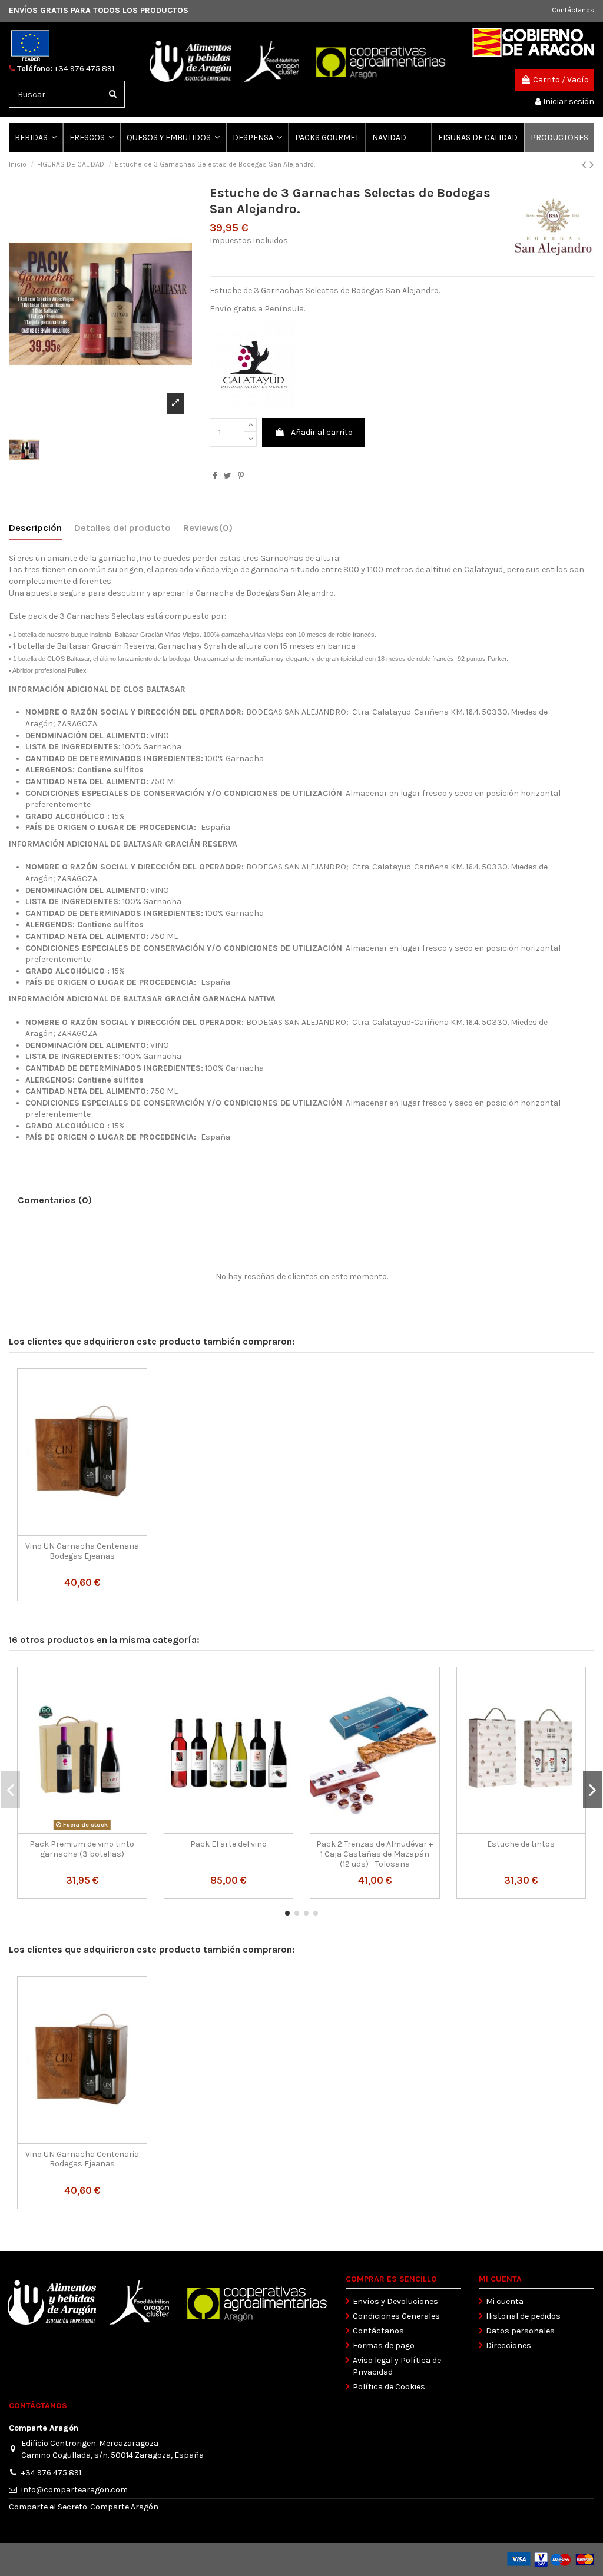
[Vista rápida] (82, 1532)
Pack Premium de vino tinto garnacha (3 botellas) (82, 1849)
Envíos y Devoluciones (395, 2301)
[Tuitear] (228, 476)
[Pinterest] (241, 476)
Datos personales (520, 2331)
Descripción (35, 528)
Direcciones (508, 2346)
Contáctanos (573, 10)
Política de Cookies (389, 2387)
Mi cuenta (505, 2301)
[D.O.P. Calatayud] (254, 365)
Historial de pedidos (523, 2316)
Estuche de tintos (521, 1844)
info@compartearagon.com (74, 2490)
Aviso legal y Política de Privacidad (397, 2366)
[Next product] (592, 165)
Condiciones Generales (396, 2316)
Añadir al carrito (322, 432)
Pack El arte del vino (228, 1844)
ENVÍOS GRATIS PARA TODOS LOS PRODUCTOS (99, 10)
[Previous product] (586, 165)
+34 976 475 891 (84, 69)
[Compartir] (215, 476)
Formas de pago (384, 2346)
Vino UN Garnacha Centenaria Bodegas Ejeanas (82, 1551)
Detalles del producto (122, 528)
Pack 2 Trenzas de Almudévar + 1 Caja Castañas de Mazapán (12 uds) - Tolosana (375, 1854)
